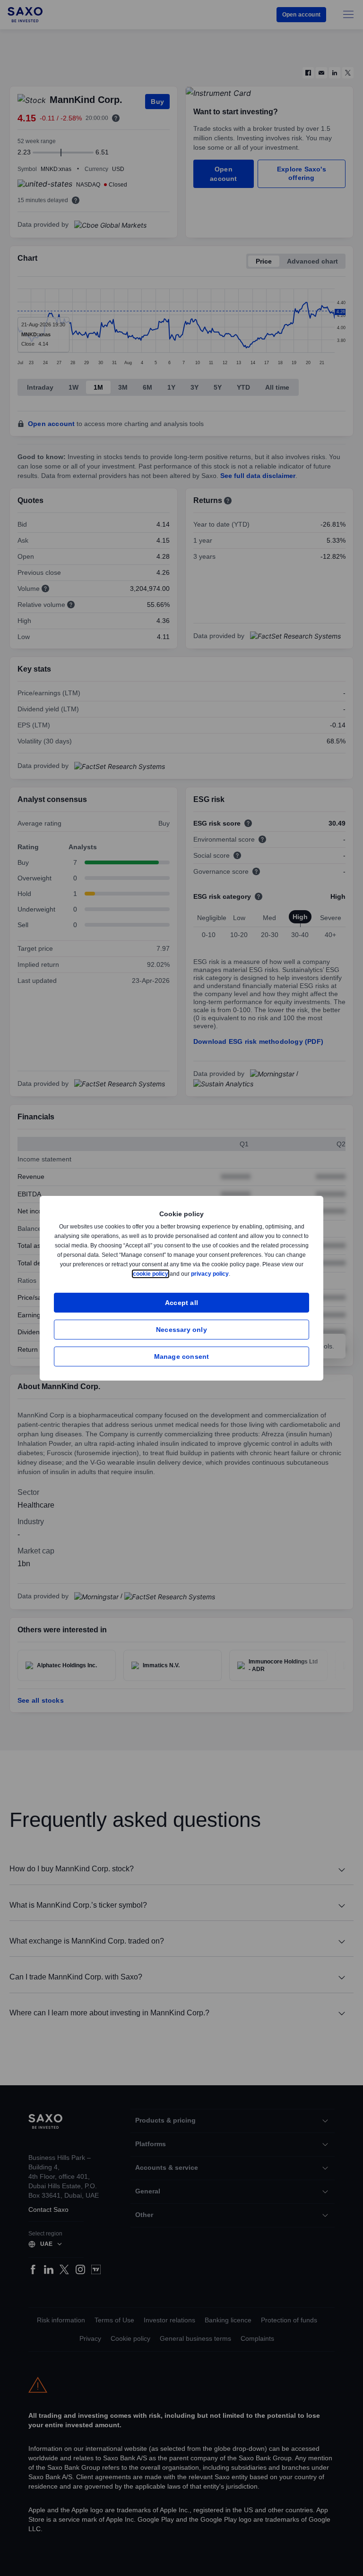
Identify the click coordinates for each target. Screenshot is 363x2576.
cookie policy (172, 1274)
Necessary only (181, 1329)
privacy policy (232, 1274)
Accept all (182, 1302)
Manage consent (182, 1356)
